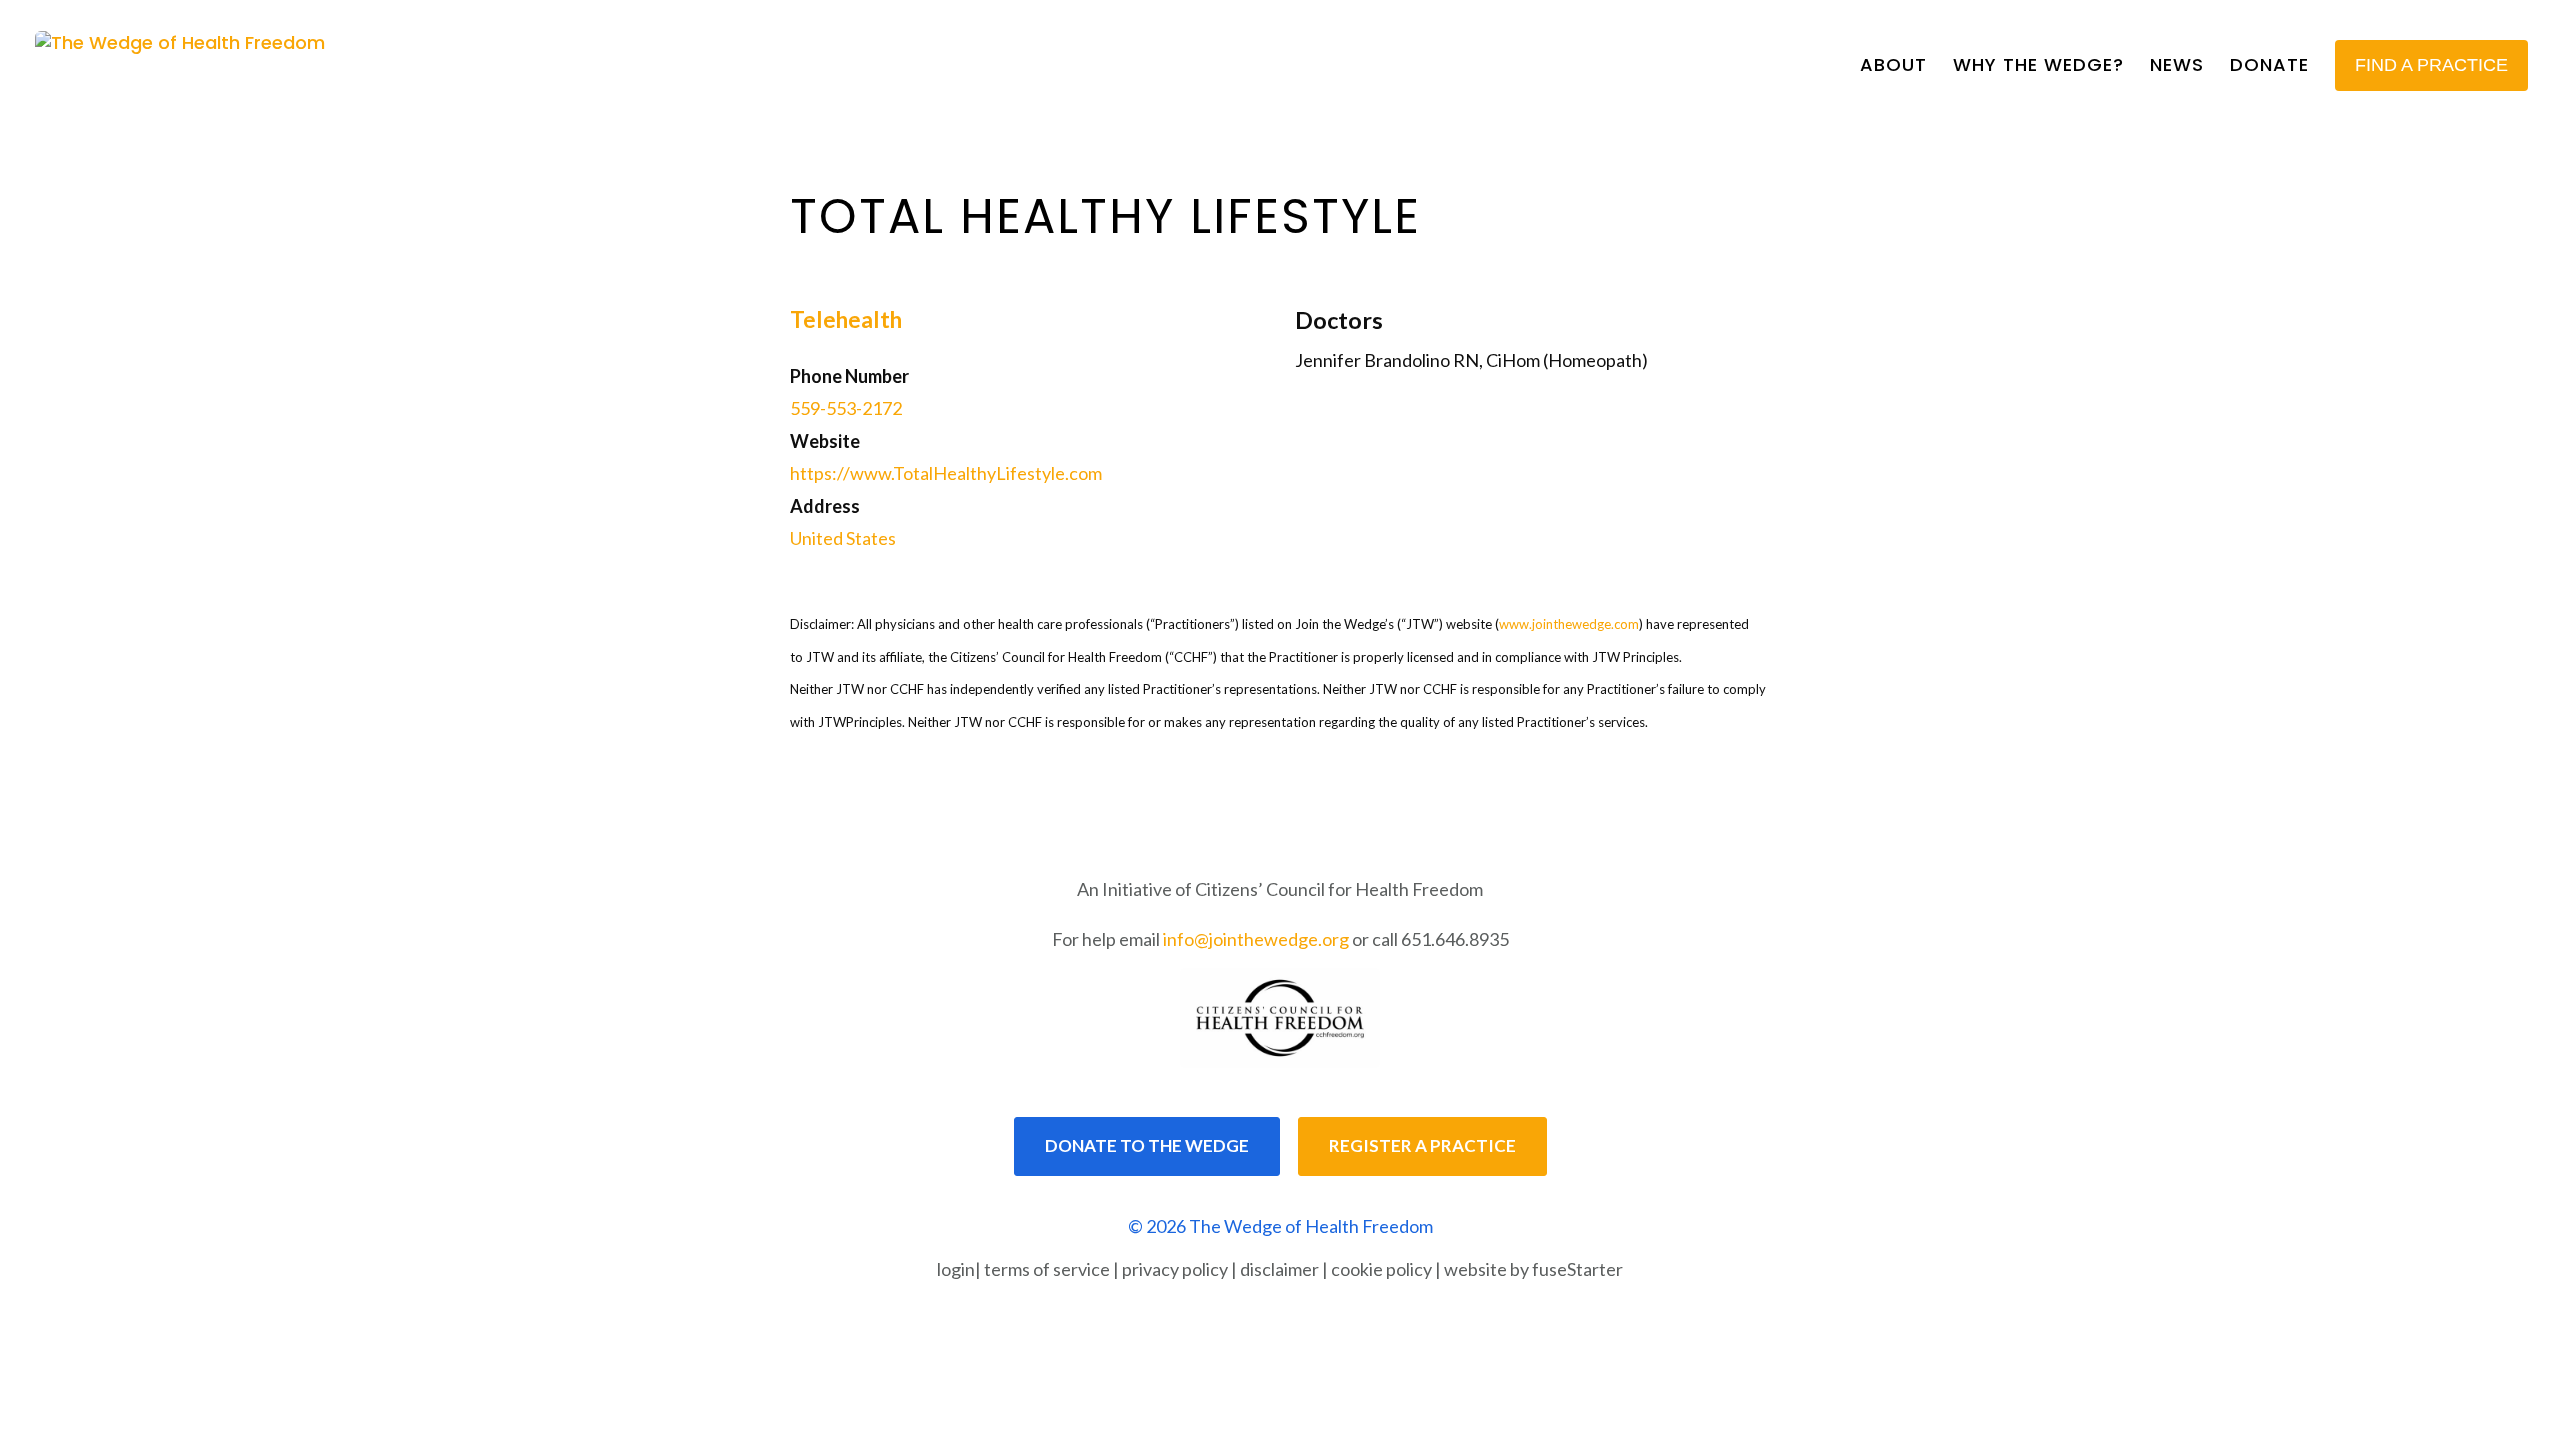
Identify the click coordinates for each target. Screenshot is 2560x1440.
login (956, 1269)
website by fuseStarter (1533, 1269)
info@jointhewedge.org (1256, 939)
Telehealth (846, 319)
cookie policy (1381, 1269)
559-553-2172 (846, 408)
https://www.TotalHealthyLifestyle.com (946, 473)
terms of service (1047, 1269)
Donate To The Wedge (1147, 1145)
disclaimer (1279, 1269)
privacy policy (1175, 1269)
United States (843, 538)
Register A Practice (1422, 1145)
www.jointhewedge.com (1569, 624)
